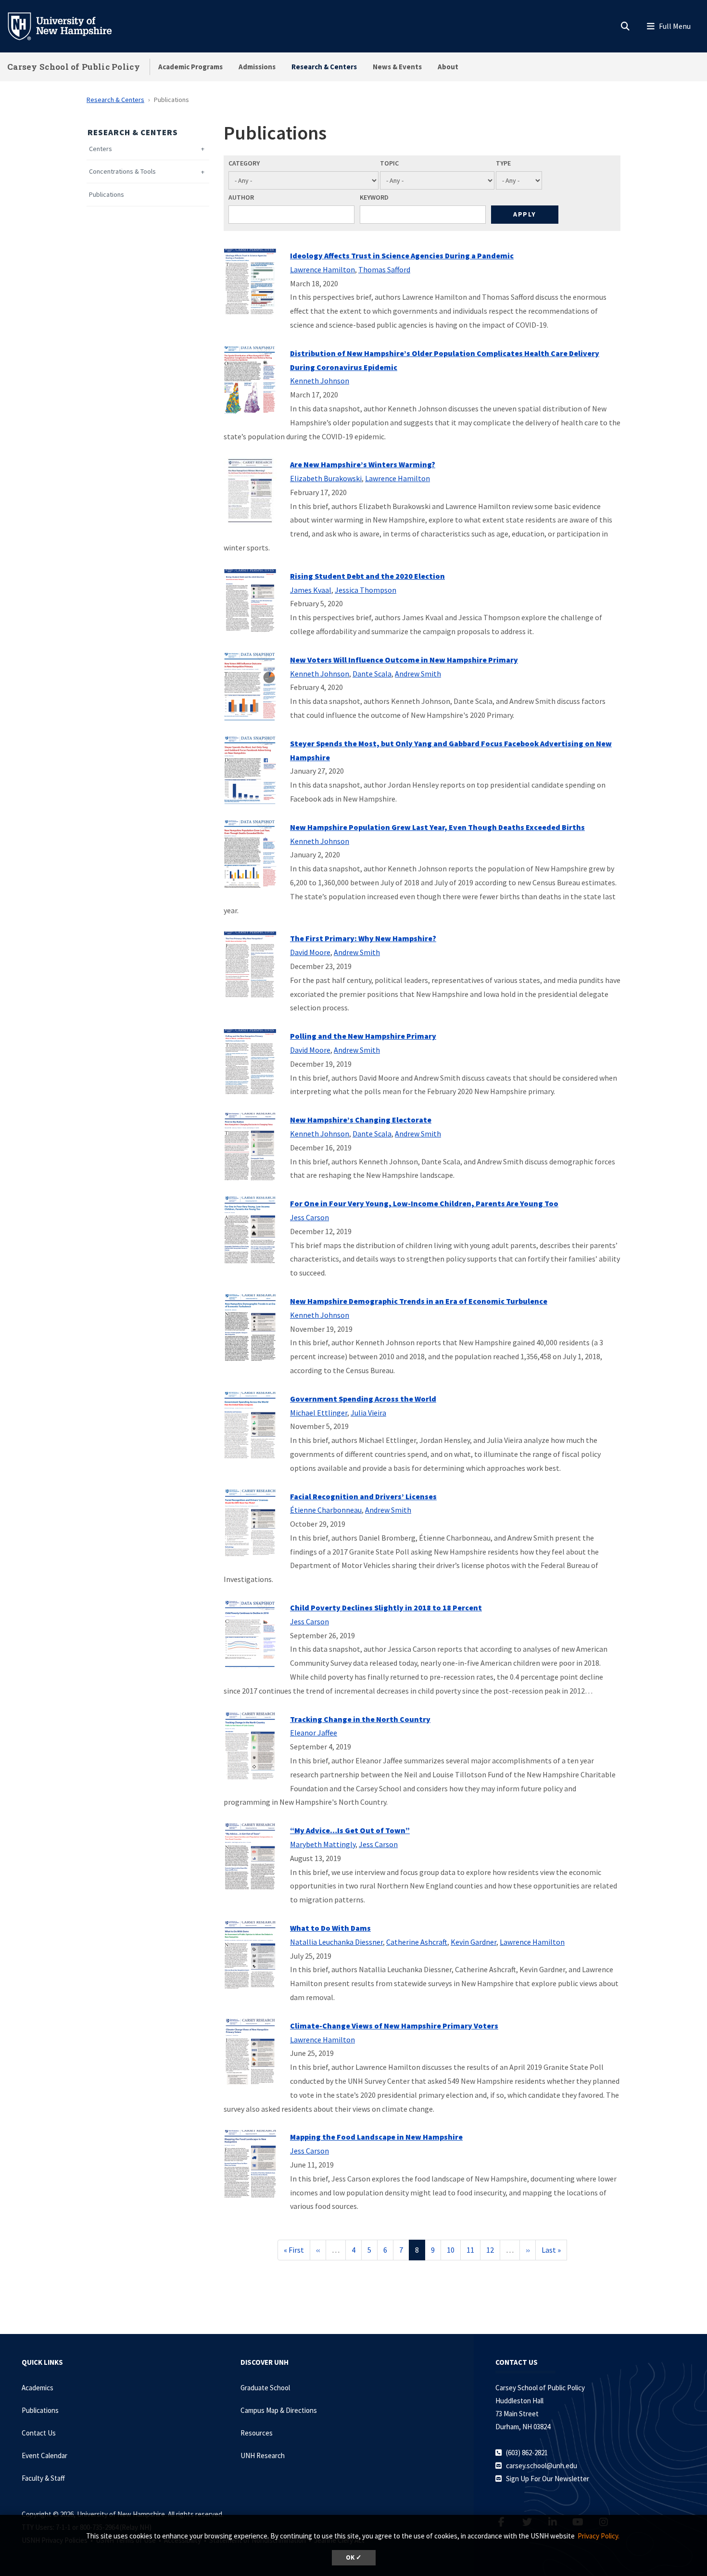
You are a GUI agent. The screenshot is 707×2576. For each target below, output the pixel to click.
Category (244, 163)
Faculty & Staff (43, 2478)
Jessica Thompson (366, 590)
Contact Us (39, 2433)
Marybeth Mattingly (323, 1844)
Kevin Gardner (473, 1942)
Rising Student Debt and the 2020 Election (367, 576)
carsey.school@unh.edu (542, 2466)
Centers (101, 149)
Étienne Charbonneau (326, 1510)
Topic (389, 163)
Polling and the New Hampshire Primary (363, 1036)
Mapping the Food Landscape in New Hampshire (376, 2137)
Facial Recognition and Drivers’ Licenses (363, 1496)
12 (493, 2250)
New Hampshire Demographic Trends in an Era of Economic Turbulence (419, 1301)
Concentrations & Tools (122, 172)
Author (241, 197)
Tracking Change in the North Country (360, 1719)
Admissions (257, 67)
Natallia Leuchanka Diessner (336, 1942)
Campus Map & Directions (279, 2410)
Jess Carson (309, 1217)
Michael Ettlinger (319, 1413)
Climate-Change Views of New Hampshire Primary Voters (394, 2026)
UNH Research (263, 2455)
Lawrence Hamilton (322, 269)
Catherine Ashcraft (417, 1942)
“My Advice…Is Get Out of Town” (350, 1830)
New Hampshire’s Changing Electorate (361, 1120)
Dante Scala (372, 674)
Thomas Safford (384, 269)
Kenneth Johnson (320, 381)
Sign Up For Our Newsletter (548, 2479)
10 (454, 2250)
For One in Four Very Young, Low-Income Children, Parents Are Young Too (424, 1203)
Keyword (374, 197)
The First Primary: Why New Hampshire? (363, 938)
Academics (38, 2388)
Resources (257, 2433)
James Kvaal (311, 590)
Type (503, 163)
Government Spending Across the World (363, 1399)
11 (473, 2250)
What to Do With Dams (330, 1928)
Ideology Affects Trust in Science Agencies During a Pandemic (402, 255)
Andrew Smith (418, 674)
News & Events (397, 67)
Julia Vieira (368, 1413)
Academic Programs (190, 67)
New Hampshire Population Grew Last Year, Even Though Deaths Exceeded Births (437, 827)
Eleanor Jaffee (314, 1733)
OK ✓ (354, 2557)
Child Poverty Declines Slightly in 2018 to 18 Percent (386, 1607)
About (448, 67)
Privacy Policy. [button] (599, 2536)
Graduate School (265, 2388)
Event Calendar (44, 2455)
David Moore (310, 952)
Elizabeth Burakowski (326, 478)
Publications (107, 195)
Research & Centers (324, 67)
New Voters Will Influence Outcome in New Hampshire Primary (404, 660)
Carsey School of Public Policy (74, 67)
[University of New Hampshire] (67, 26)
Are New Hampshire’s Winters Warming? (363, 464)
